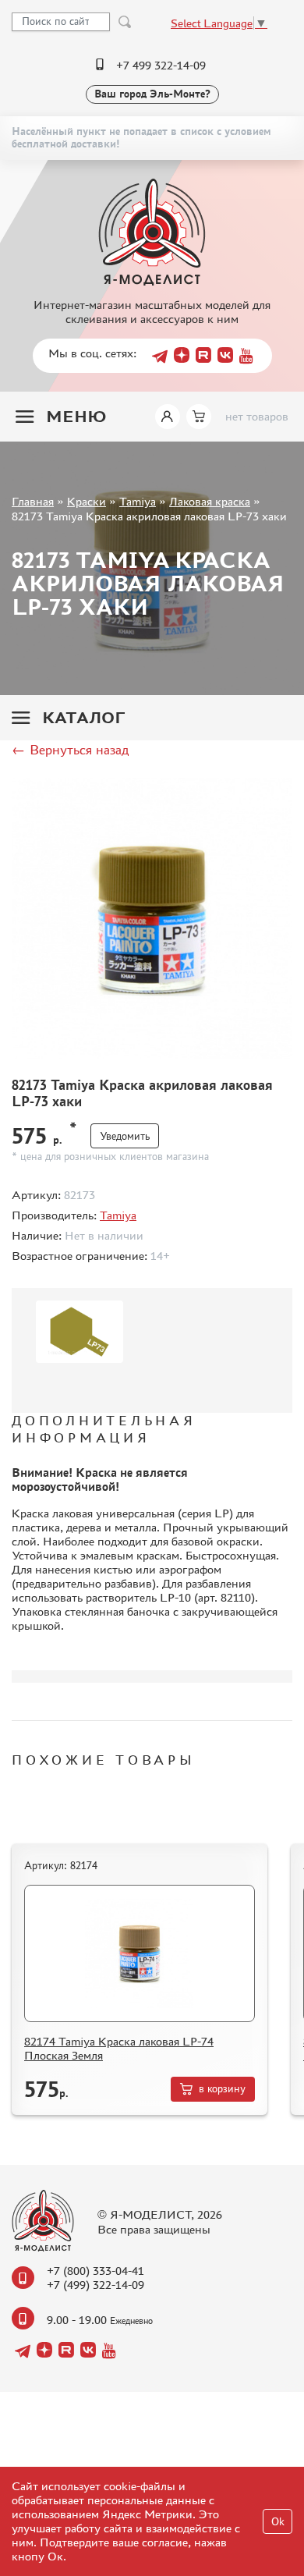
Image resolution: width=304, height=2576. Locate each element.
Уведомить (125, 1136)
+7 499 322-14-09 (161, 65)
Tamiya (138, 501)
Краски (87, 501)
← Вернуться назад (70, 750)
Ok (278, 2522)
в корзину (222, 2089)
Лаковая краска (210, 501)
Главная (33, 501)
